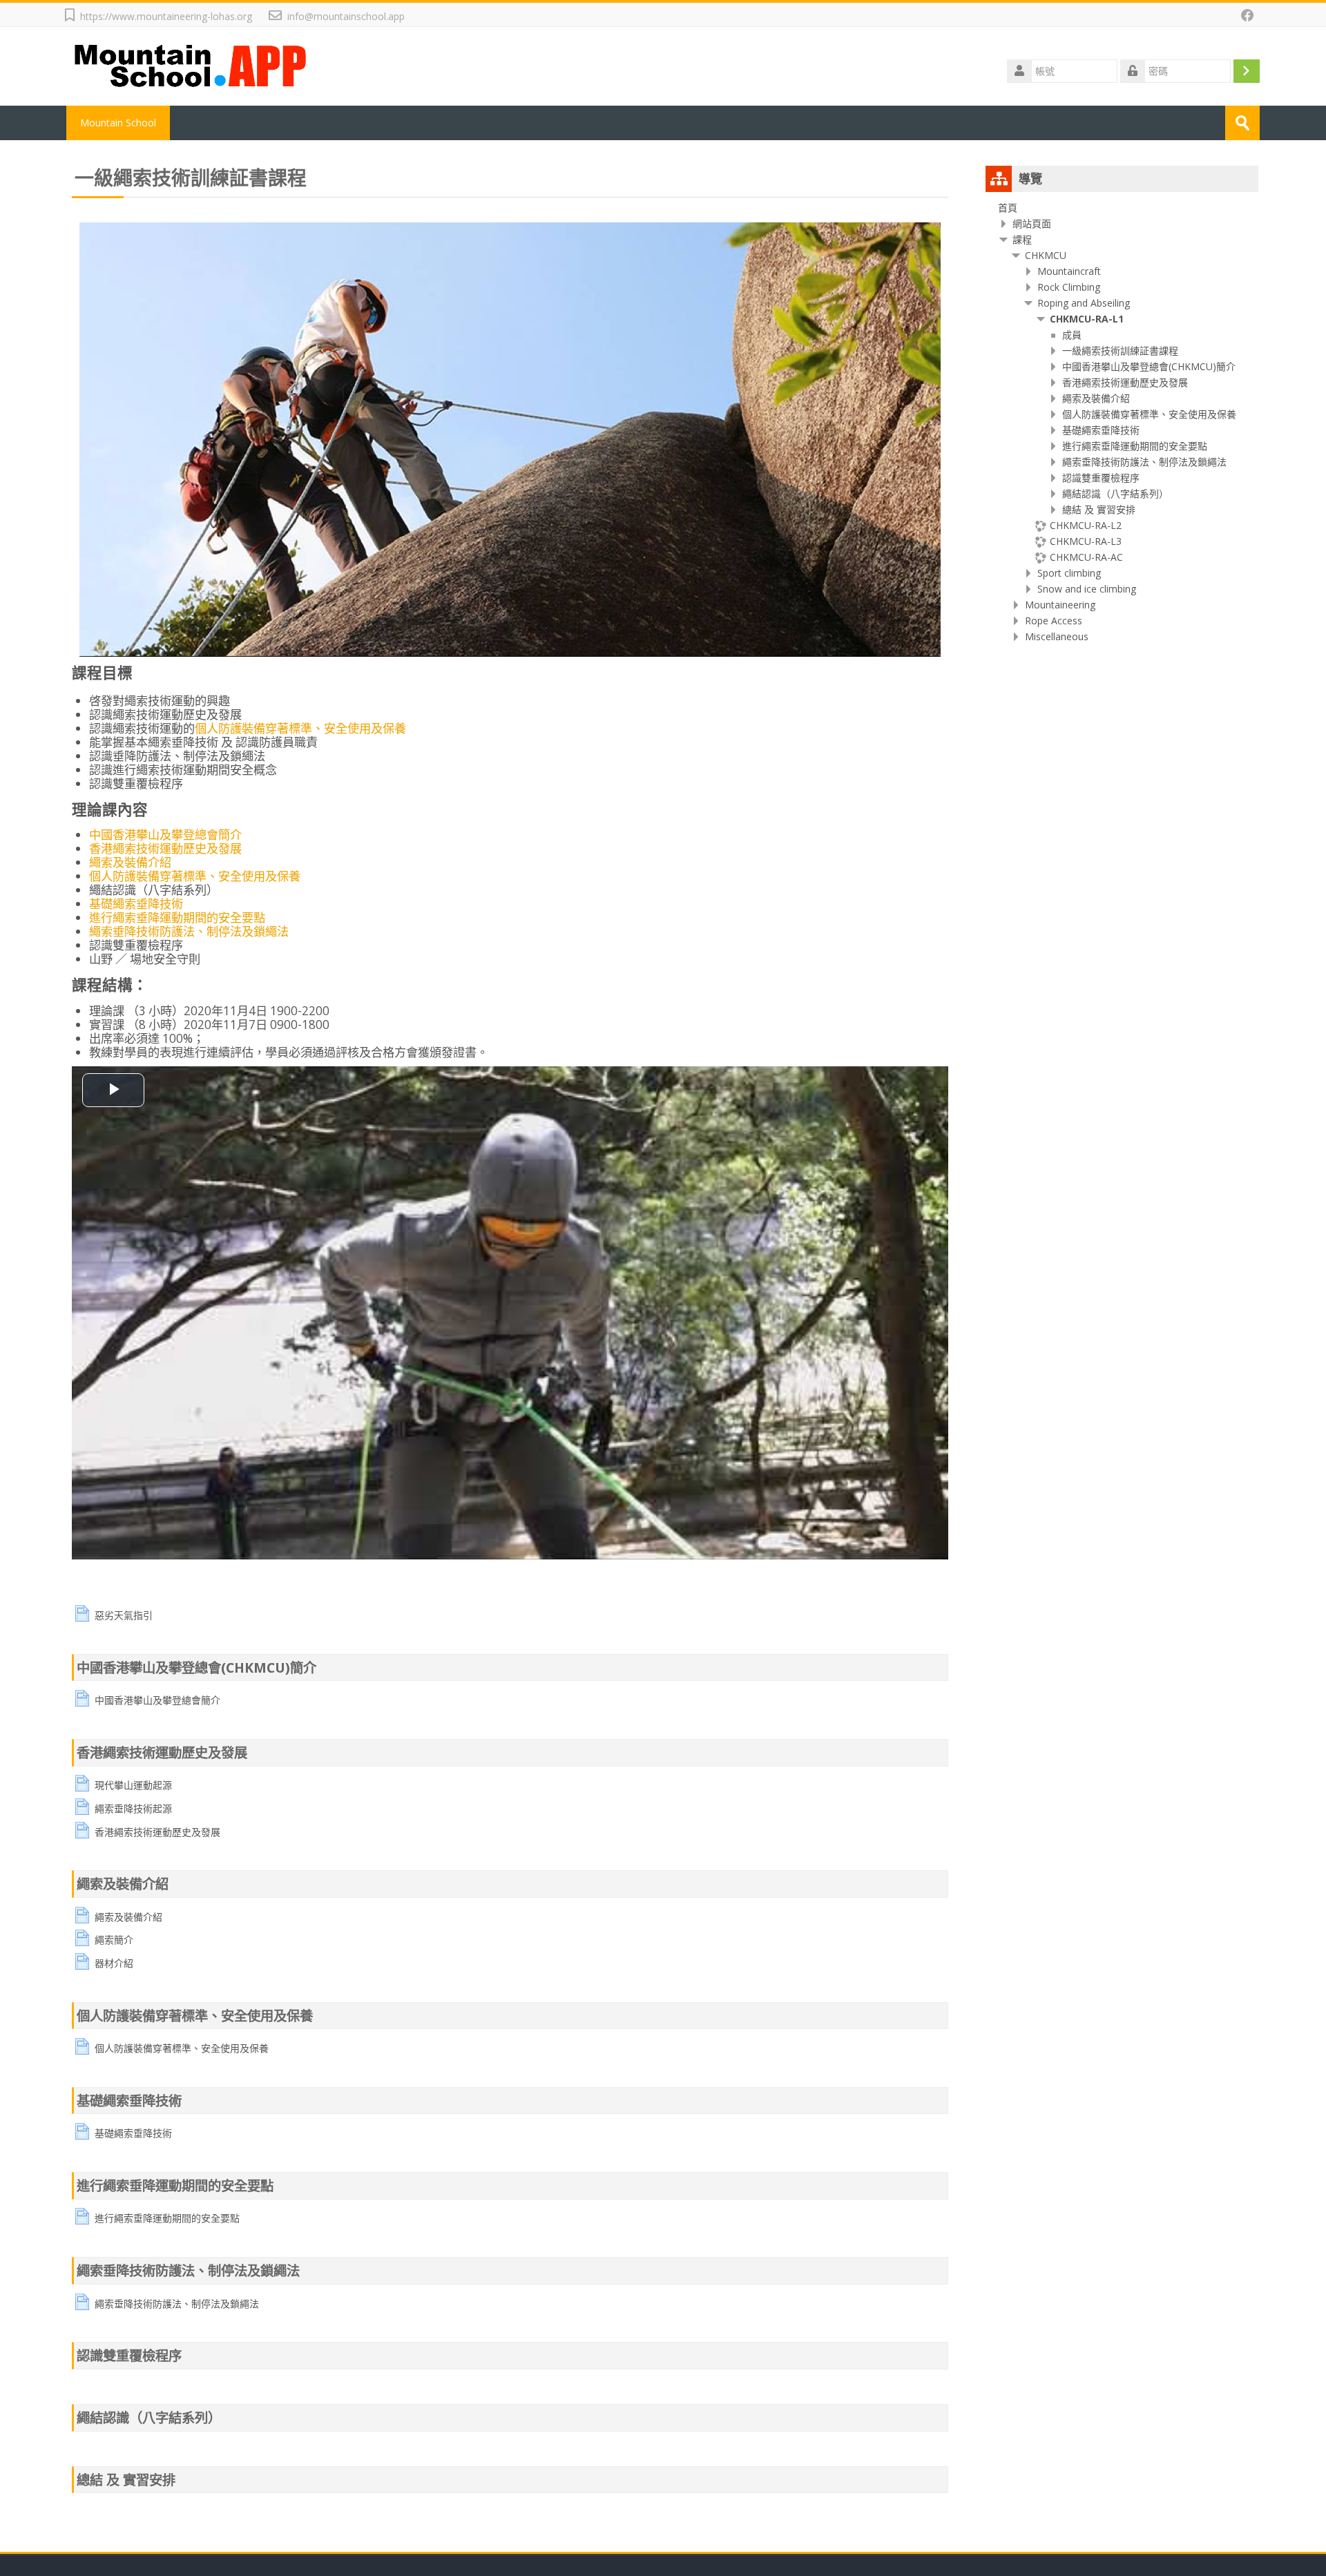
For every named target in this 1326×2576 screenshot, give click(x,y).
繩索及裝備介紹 (130, 862)
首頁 (1008, 208)
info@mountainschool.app (346, 16)
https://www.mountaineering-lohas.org (166, 16)
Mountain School (118, 123)
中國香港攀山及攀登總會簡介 (165, 835)
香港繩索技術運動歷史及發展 (165, 848)
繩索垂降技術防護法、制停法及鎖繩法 (189, 931)
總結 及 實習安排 (126, 2480)
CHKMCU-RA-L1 (1087, 319)
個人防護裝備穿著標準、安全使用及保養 (300, 728)
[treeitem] (1122, 208)
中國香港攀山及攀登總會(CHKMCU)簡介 (196, 1667)
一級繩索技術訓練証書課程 (191, 177)
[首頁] (192, 65)
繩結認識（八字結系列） (149, 2418)
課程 (1022, 239)
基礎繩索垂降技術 (136, 904)
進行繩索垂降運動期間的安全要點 (177, 917)
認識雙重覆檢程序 (129, 2355)
